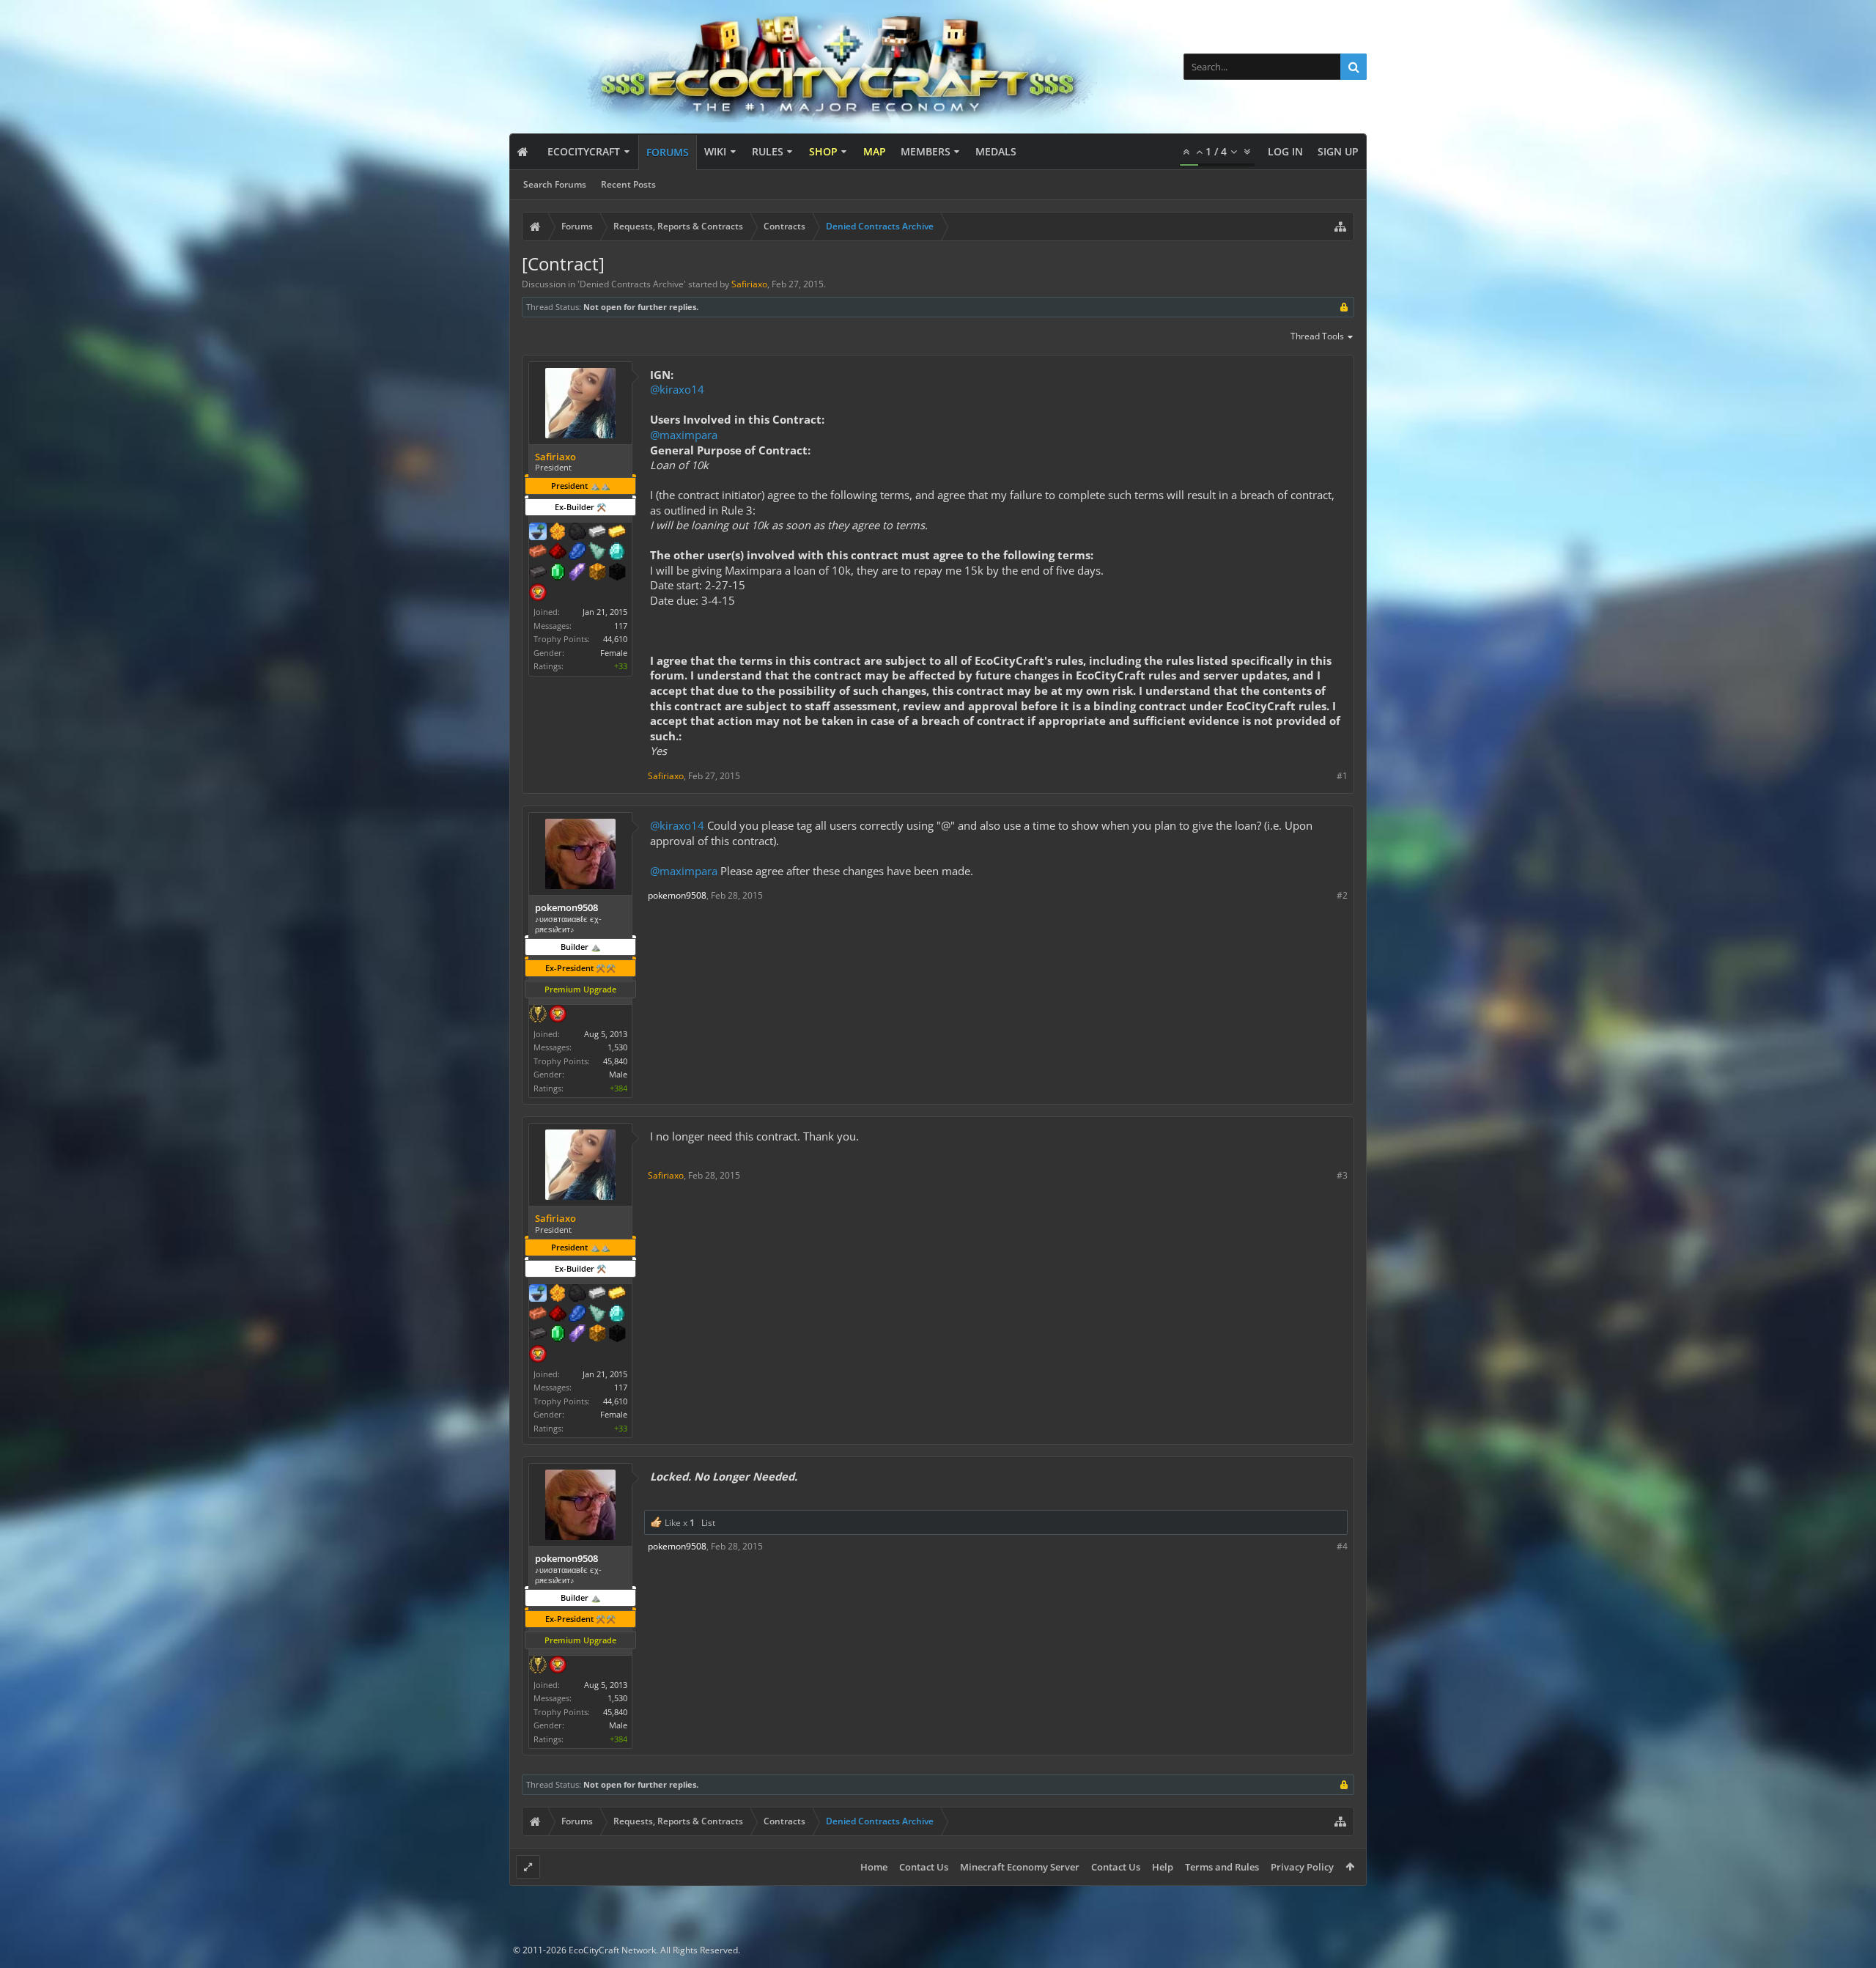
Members (926, 151)
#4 (1342, 1546)
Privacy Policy (1302, 1867)
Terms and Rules (1222, 1867)
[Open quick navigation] (1340, 226)
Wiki (715, 151)
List (708, 1523)
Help (1163, 1867)
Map (875, 151)
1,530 (617, 1047)
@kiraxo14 (677, 389)
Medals (996, 151)
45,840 (615, 1061)
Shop (823, 151)
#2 (1342, 895)
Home (874, 1867)
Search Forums (555, 184)
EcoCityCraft (584, 151)
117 (621, 626)
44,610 (615, 639)
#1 (1342, 776)
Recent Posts (628, 184)
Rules (768, 151)
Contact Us (924, 1867)
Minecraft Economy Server (1020, 1867)
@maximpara (684, 435)
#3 (1342, 1175)
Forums (668, 152)
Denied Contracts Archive (632, 284)
